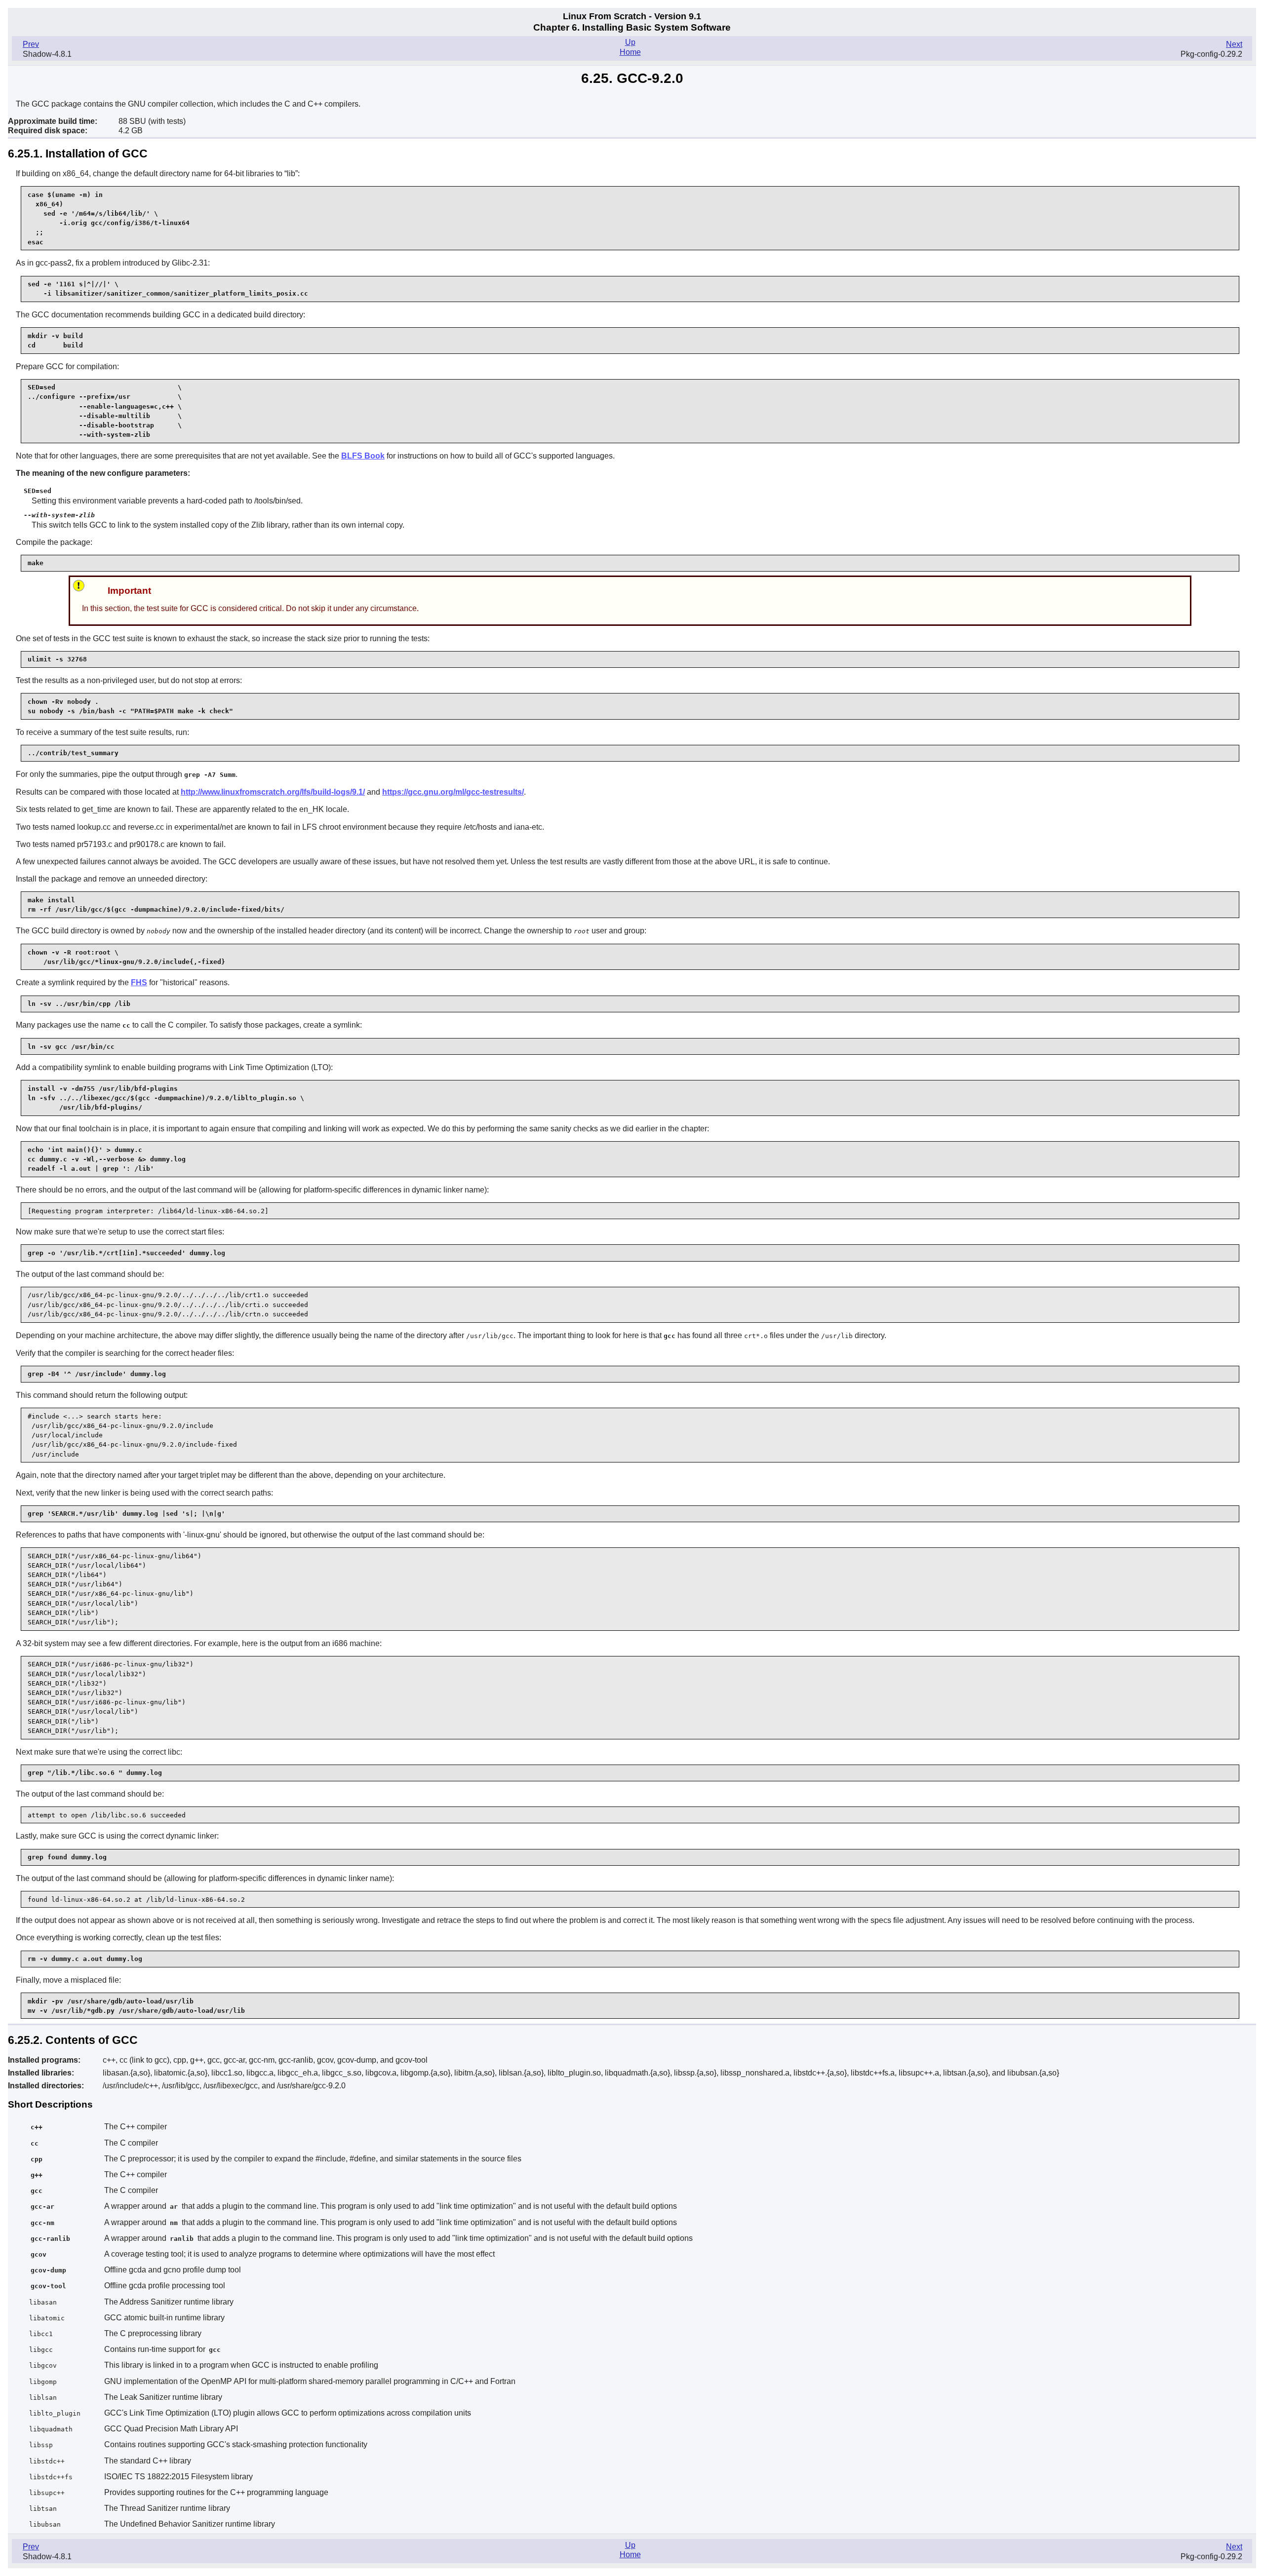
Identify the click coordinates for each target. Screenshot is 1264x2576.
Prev (31, 44)
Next (1234, 44)
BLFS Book (363, 456)
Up (630, 42)
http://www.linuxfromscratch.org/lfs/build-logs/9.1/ (273, 792)
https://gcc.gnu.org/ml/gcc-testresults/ (453, 792)
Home (630, 52)
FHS (139, 982)
